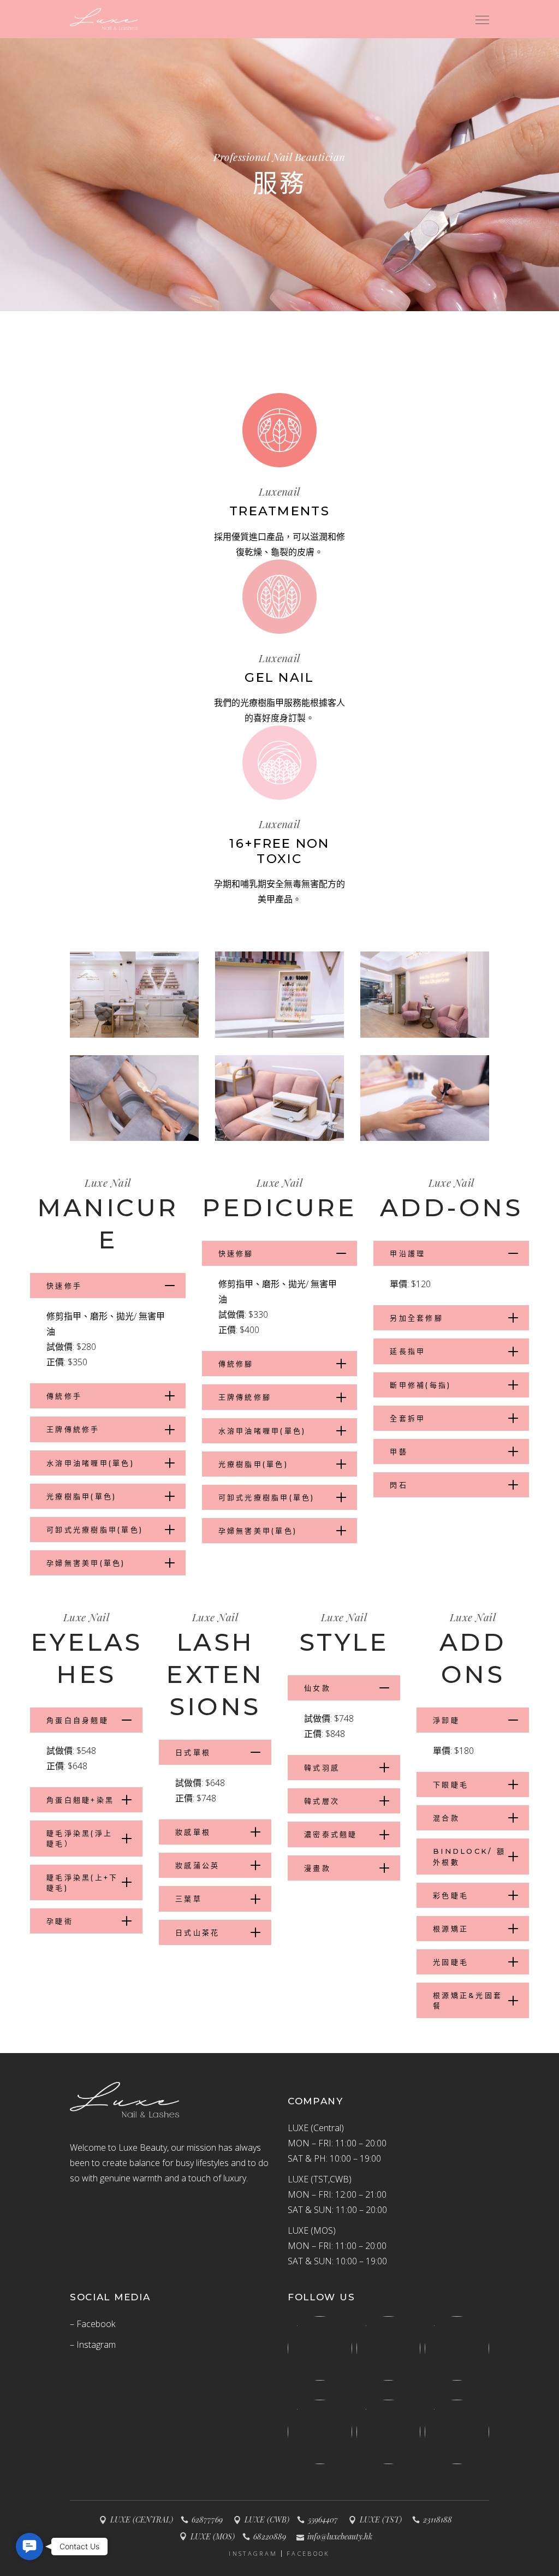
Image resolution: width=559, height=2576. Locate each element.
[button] (29, 2547)
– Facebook (93, 2324)
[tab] (108, 1286)
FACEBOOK (308, 2554)
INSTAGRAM (253, 2554)
